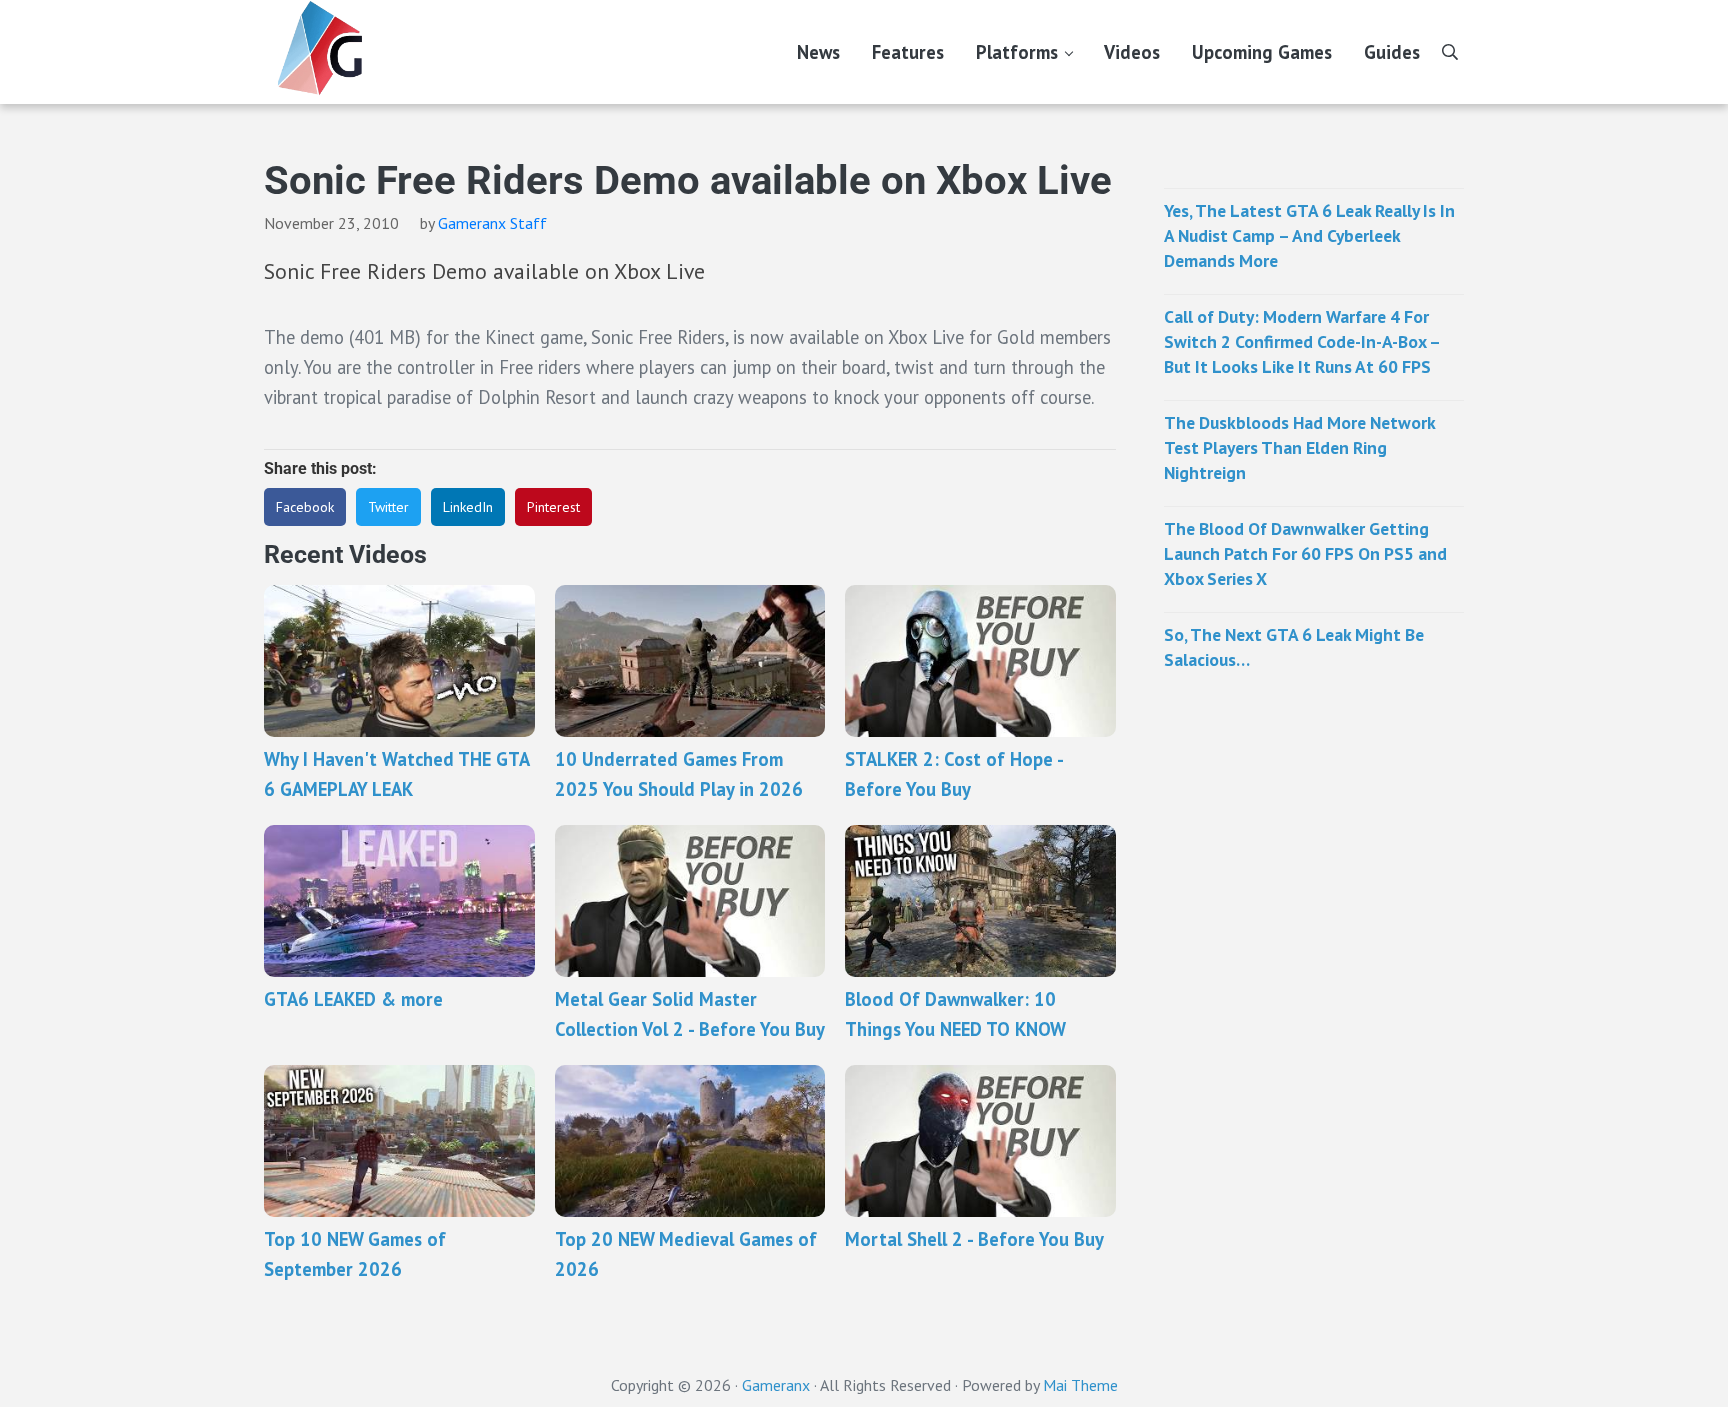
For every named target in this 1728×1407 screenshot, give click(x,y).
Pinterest (553, 507)
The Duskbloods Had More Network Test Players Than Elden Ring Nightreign (1299, 447)
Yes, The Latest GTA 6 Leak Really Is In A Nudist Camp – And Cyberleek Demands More (1309, 235)
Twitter (388, 507)
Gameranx (776, 1385)
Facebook (305, 507)
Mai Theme (1080, 1385)
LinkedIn (468, 507)
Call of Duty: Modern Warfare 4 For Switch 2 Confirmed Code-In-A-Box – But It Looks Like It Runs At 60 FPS (1302, 341)
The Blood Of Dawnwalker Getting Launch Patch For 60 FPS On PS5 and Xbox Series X (1305, 553)
